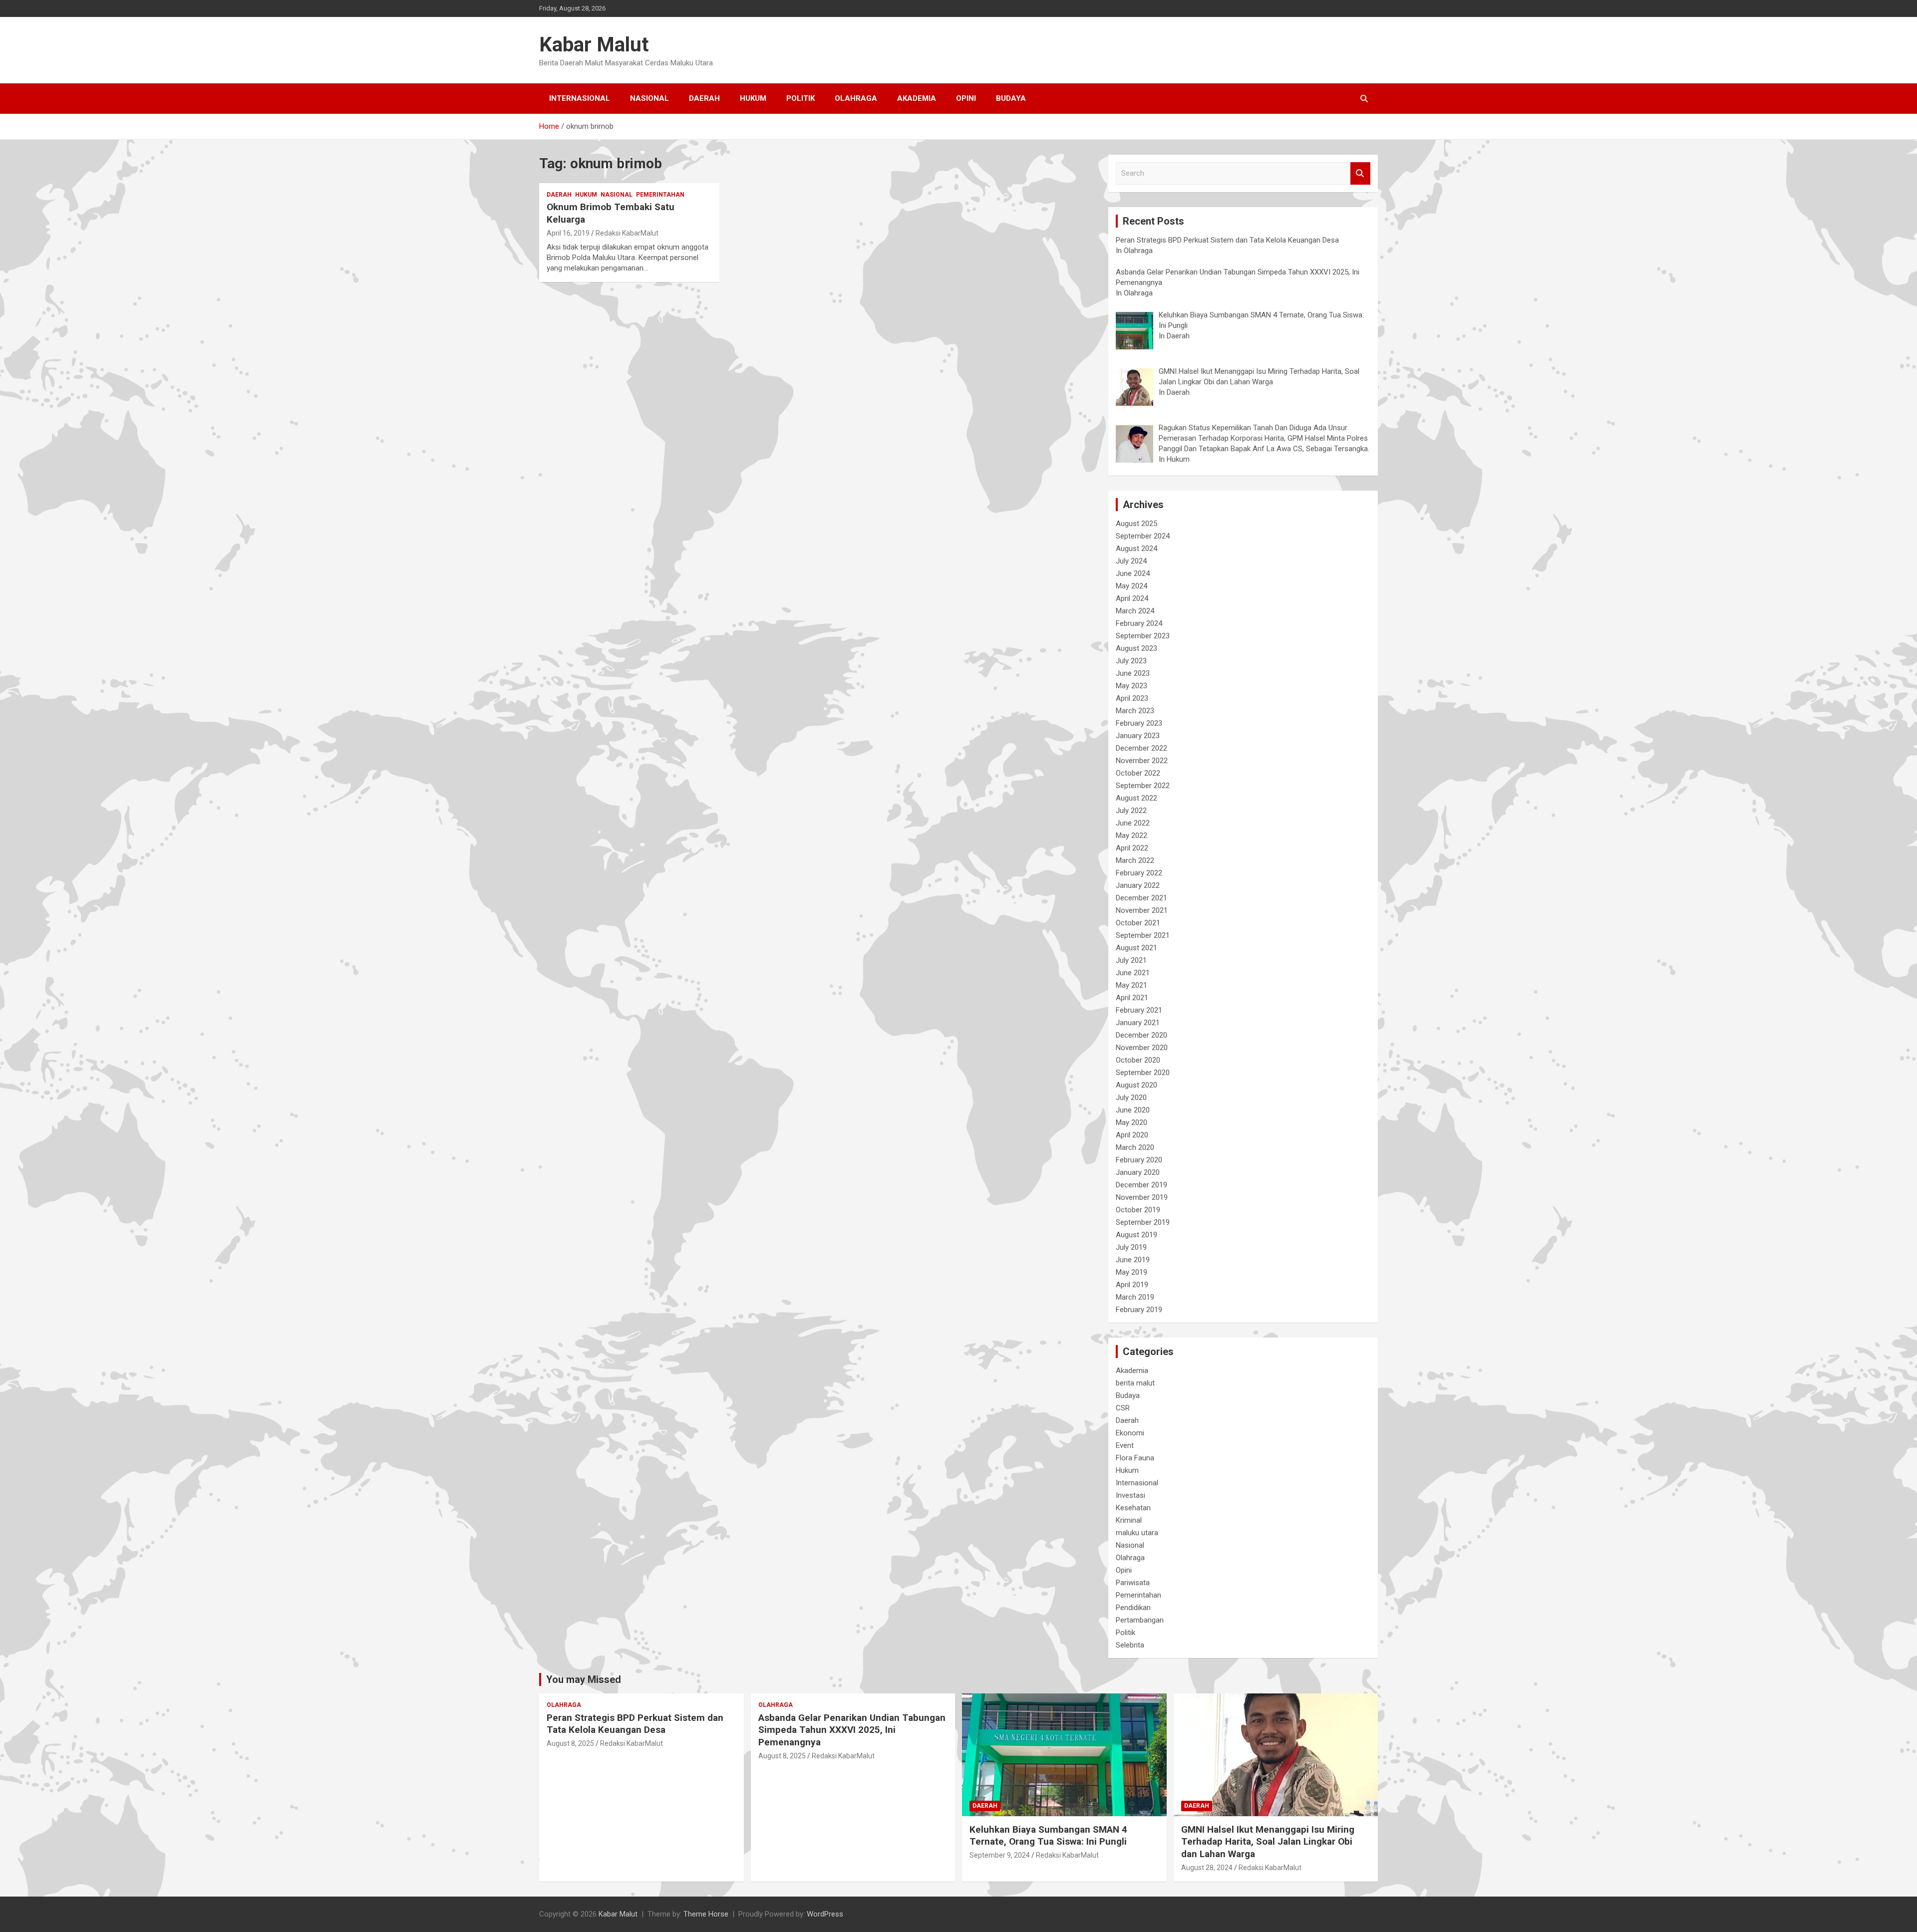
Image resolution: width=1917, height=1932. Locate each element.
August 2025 (1136, 524)
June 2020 (1133, 1110)
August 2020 (1136, 1085)
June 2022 (1133, 823)
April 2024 (1132, 598)
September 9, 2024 (1000, 1855)
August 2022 (1136, 798)
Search (1360, 173)
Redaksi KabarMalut (627, 233)
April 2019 (1132, 1285)
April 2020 (1132, 1135)
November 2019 (1142, 1197)
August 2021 (1136, 948)
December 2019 (1141, 1185)
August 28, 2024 (1207, 1868)
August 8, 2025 (570, 1743)
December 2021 (1141, 898)
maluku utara (1137, 1533)
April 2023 (1132, 698)
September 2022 (1143, 786)
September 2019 (1143, 1222)
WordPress (825, 1914)
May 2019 (1131, 1272)
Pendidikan (1133, 1608)
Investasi (1130, 1495)
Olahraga (856, 98)
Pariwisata (1133, 1583)
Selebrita (1130, 1645)
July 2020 (1131, 1098)
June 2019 (1133, 1260)
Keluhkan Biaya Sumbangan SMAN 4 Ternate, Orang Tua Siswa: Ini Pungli (1048, 1836)
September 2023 (1143, 636)
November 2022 (1142, 761)
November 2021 (1142, 910)
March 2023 (1135, 711)
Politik (800, 98)
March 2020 (1135, 1147)
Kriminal (1129, 1520)
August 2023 (1136, 648)
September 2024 (1143, 536)
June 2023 (1133, 673)
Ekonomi (1130, 1433)
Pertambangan (1140, 1620)
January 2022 (1138, 885)
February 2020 (1139, 1160)
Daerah (704, 98)
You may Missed (584, 1679)
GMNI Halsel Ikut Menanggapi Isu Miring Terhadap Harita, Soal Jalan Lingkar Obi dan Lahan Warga (1268, 1842)
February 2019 (1139, 1310)
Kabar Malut (594, 45)
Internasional (580, 98)
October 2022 (1138, 773)
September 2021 (1143, 935)
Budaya (1011, 98)
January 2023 (1138, 736)
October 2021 (1138, 923)
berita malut (1135, 1383)
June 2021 (1133, 973)
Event (1125, 1445)
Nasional (649, 98)
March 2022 (1135, 860)
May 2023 (1131, 686)
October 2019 (1138, 1210)
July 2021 (1131, 960)
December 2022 (1141, 748)
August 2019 (1136, 1235)
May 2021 (1131, 985)
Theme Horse (706, 1914)
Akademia (917, 98)
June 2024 (1133, 573)
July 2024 (1131, 561)
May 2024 (1131, 586)
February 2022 (1139, 873)
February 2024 (1139, 623)
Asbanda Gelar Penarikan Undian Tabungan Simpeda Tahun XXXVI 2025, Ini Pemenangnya (852, 1730)
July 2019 (1131, 1247)
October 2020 (1138, 1060)
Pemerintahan (660, 195)
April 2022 (1132, 848)
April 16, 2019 (568, 233)
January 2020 (1138, 1172)
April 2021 (1132, 998)
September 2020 (1143, 1073)
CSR (1123, 1408)
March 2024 (1135, 611)
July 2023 (1131, 661)
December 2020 (1141, 1035)
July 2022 (1131, 811)
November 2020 (1142, 1048)
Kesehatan (1133, 1508)
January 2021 (1138, 1023)
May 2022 (1131, 835)
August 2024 (1136, 549)
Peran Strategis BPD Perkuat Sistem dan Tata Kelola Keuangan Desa (635, 1724)
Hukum (753, 98)
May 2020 (1131, 1122)
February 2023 (1139, 723)
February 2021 (1139, 1010)
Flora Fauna (1135, 1458)
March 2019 (1135, 1297)
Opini (966, 98)
